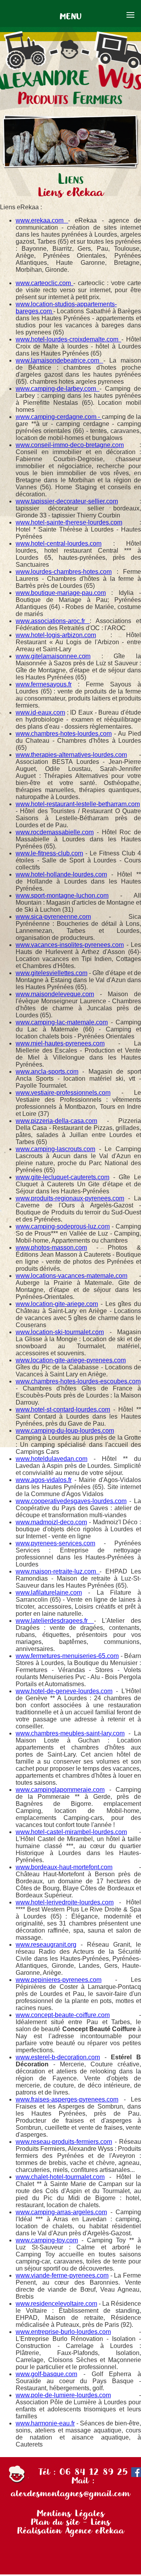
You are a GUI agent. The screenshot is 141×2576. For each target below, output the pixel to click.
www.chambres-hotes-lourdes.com (64, 734)
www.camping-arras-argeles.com (61, 2212)
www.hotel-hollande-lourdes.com (61, 874)
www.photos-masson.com (51, 1248)
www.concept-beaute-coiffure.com (63, 2015)
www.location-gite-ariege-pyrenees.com (71, 1360)
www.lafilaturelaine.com (49, 1592)
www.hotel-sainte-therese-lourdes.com (69, 522)
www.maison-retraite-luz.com (58, 1571)
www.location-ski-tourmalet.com (60, 1332)
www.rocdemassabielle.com (55, 832)
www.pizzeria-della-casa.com (56, 1121)
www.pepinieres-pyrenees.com (59, 1980)
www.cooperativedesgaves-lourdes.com (71, 1501)
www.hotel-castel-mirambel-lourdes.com (71, 1832)
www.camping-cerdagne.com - (59, 417)
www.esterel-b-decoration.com (58, 2057)
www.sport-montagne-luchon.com (62, 895)
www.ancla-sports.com (47, 1072)
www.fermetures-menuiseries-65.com (67, 1656)
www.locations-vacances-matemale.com (71, 1276)
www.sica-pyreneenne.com (53, 917)
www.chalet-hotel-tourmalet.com (60, 2177)
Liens (100, 2522)
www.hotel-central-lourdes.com (59, 543)
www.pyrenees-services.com (55, 1543)
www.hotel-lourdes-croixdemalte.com (69, 339)
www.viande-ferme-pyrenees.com (62, 2275)
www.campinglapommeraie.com (60, 1790)
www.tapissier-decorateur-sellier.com (67, 501)
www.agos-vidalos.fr (44, 1480)
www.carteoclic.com (44, 283)
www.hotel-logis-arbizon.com (56, 635)
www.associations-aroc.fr (53, 621)
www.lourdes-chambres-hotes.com (64, 572)
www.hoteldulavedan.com (52, 1459)
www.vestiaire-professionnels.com (63, 1093)
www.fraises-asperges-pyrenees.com (67, 2099)
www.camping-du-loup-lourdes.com (65, 1431)
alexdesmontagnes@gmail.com (70, 2493)
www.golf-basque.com (46, 2374)
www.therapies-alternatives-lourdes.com (71, 755)
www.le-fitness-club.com (49, 853)
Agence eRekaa (95, 2530)
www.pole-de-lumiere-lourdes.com (63, 2395)
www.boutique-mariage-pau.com (61, 593)
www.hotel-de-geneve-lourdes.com (64, 1691)
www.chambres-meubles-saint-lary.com (70, 1733)
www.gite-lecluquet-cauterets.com (62, 1177)
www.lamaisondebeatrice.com (60, 360)
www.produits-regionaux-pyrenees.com (70, 1198)
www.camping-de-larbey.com (58, 389)
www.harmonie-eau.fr (45, 2423)
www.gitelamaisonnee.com (53, 656)
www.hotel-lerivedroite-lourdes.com (65, 1902)
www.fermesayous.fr (44, 684)
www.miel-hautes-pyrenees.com (60, 1043)
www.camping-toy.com (47, 2240)
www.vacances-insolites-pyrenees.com (70, 945)
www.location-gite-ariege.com (57, 1304)
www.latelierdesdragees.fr (55, 1621)
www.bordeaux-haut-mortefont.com (64, 1867)
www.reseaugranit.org (46, 1945)
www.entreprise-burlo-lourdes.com (63, 2332)
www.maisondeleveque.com (55, 994)
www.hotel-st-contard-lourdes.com (63, 1409)
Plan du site (55, 2522)
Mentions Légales (70, 2513)
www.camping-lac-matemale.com (62, 1022)
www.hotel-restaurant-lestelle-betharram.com (78, 804)
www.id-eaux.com (40, 712)
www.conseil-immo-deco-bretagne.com (70, 445)
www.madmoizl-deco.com (51, 1522)
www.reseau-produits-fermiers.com (64, 2142)
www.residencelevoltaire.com (56, 2304)
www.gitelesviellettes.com (52, 973)
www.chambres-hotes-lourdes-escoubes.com (78, 1381)
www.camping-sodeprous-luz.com (63, 1226)
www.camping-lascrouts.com (55, 1149)
